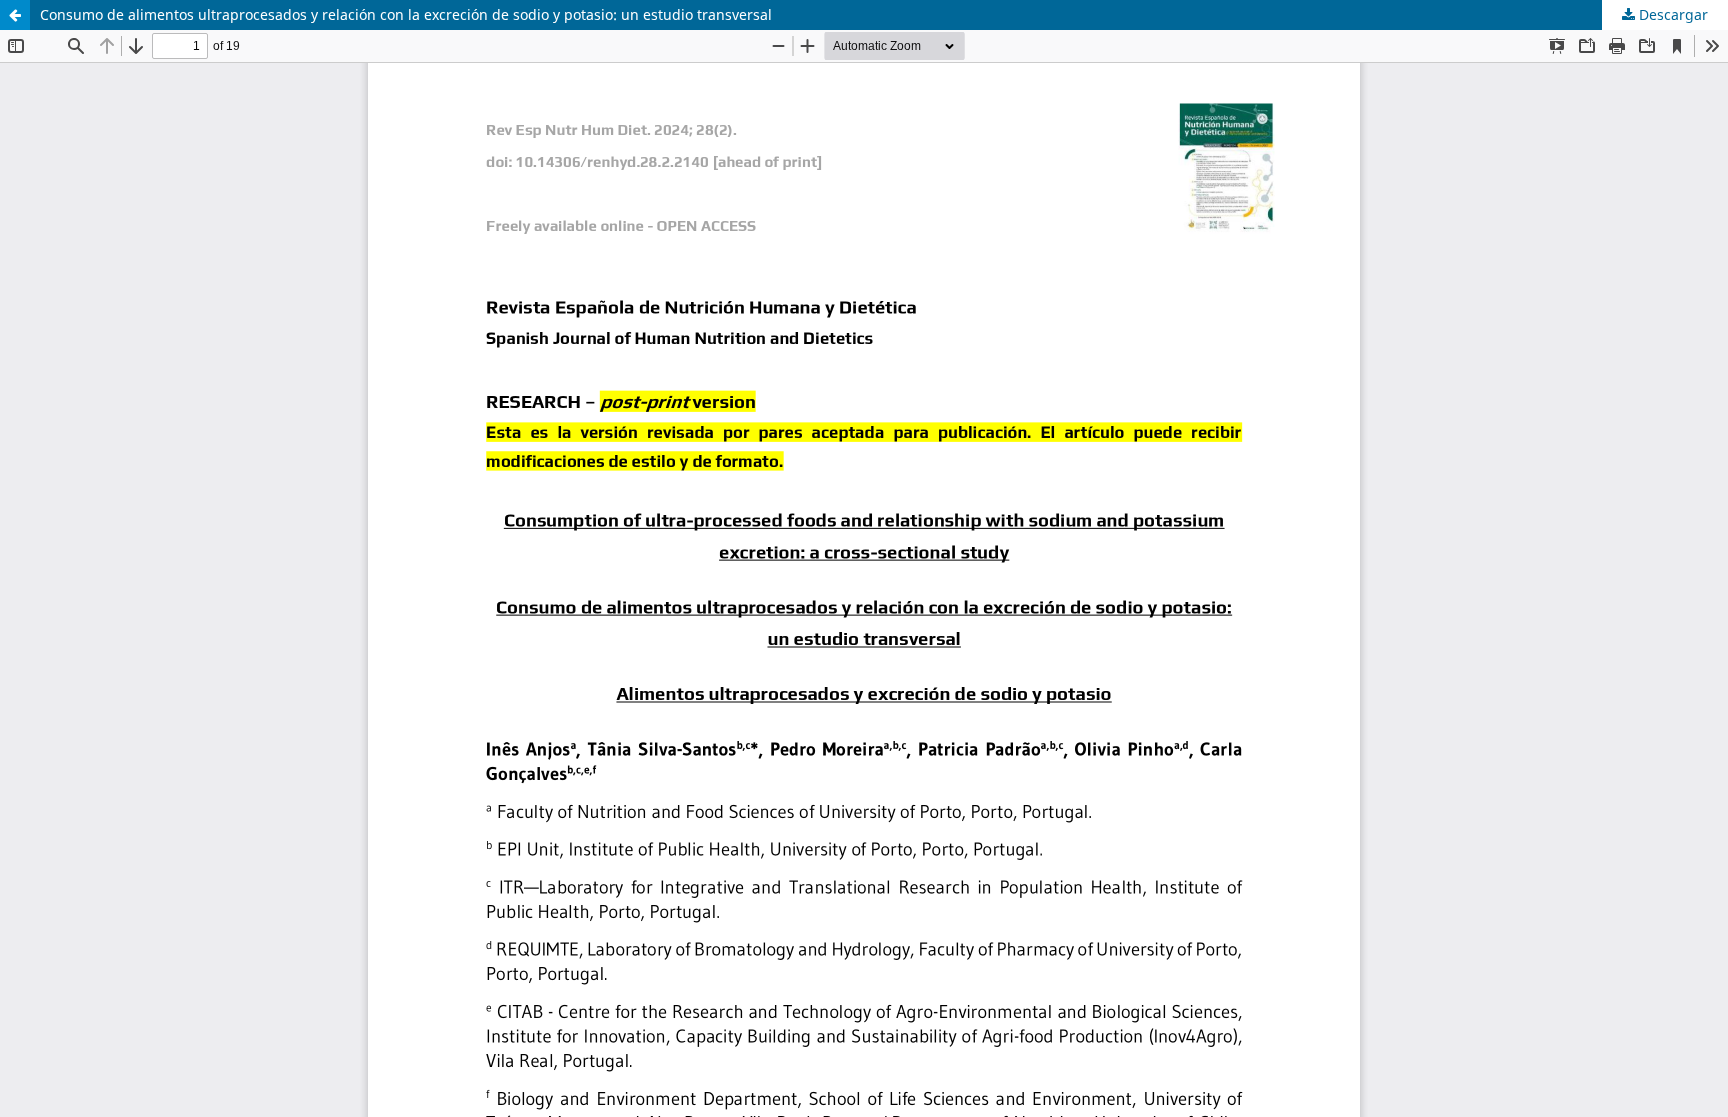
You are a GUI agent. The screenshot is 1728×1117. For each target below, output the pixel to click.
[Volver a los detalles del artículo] (15, 15)
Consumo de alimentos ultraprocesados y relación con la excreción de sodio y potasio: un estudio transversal (406, 14)
